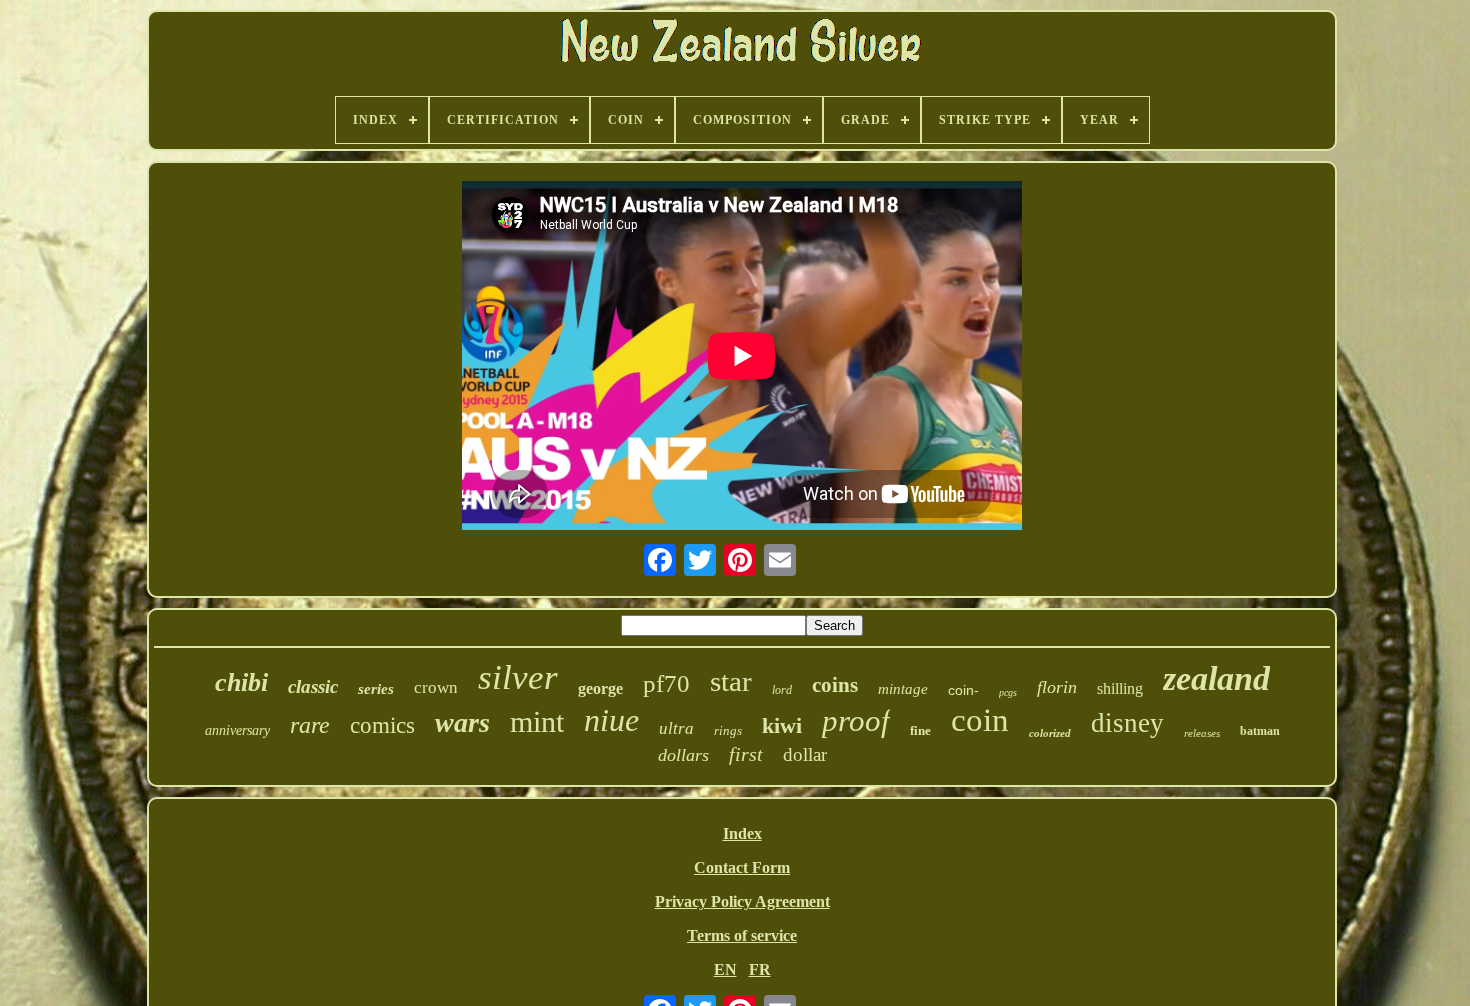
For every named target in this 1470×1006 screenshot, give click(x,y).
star (731, 681)
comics (382, 725)
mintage (903, 689)
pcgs (1008, 692)
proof (856, 720)
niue (611, 720)
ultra (676, 728)
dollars (683, 755)
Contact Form (742, 867)
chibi (241, 682)
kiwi (782, 725)
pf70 (666, 683)
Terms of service (742, 935)
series (376, 689)
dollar (805, 754)
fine (920, 730)
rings (728, 730)
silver (518, 677)
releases (1202, 733)
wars (462, 722)
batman (1260, 731)
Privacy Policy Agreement (742, 901)
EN (725, 969)
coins (835, 685)
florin (1057, 687)
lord (782, 690)
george (600, 688)
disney (1127, 723)
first (746, 754)
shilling (1120, 688)
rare (310, 725)
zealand (1216, 678)
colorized (1050, 733)
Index (742, 833)
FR (760, 969)
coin (980, 720)
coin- (963, 690)
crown (436, 687)
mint (537, 721)
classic (313, 686)
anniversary (237, 730)
